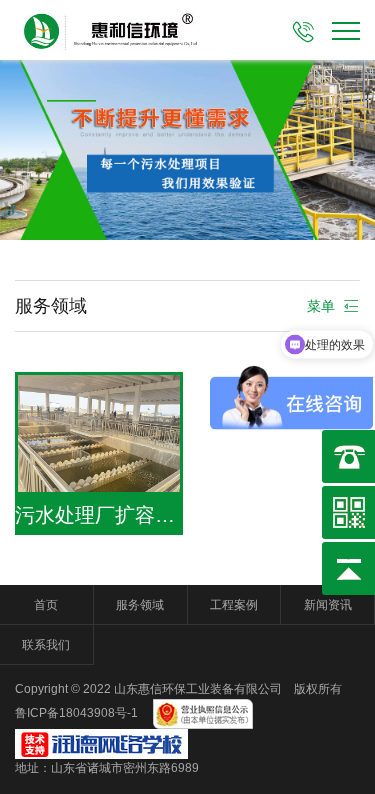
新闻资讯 (328, 605)
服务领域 (140, 605)
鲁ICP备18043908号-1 (78, 714)
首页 (46, 605)
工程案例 (234, 605)
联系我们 (46, 645)
